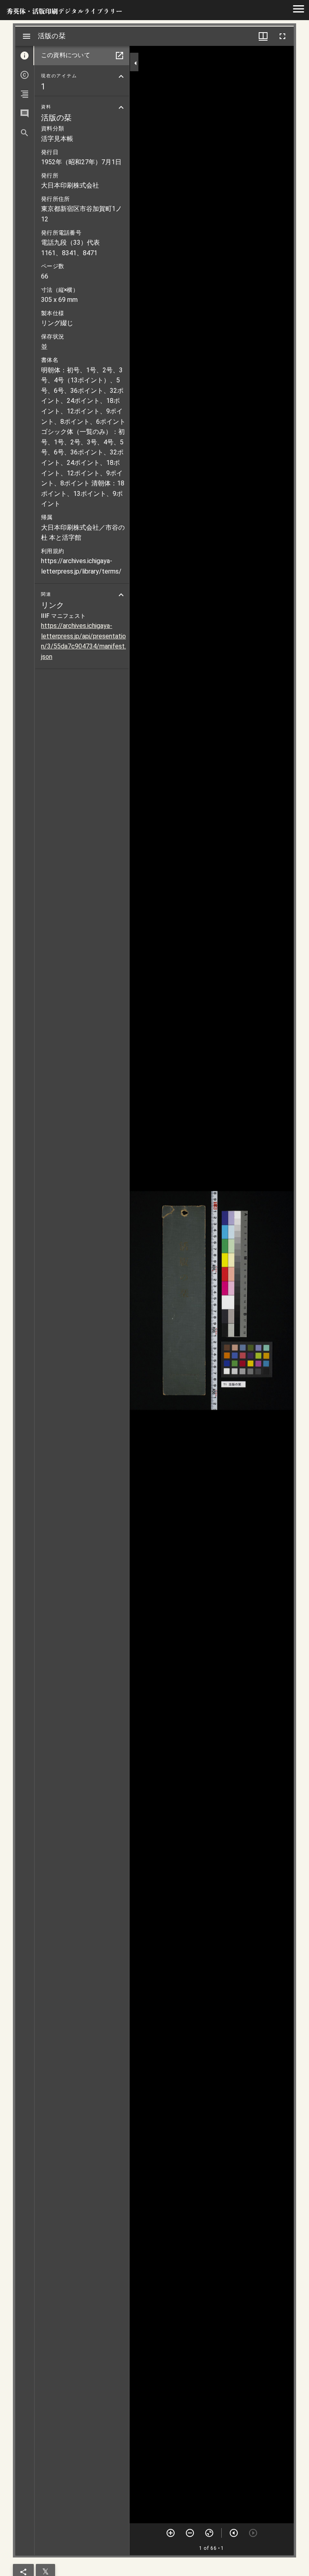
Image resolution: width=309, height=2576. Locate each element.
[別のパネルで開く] (119, 56)
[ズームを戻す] (209, 2533)
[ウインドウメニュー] (263, 36)
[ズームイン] (171, 2533)
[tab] (25, 56)
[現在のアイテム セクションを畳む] (121, 76)
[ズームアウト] (190, 2533)
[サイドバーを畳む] (136, 63)
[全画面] (282, 36)
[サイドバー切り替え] (27, 36)
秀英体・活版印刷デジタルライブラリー (64, 11)
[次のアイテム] (234, 2533)
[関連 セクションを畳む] (121, 595)
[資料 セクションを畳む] (121, 107)
